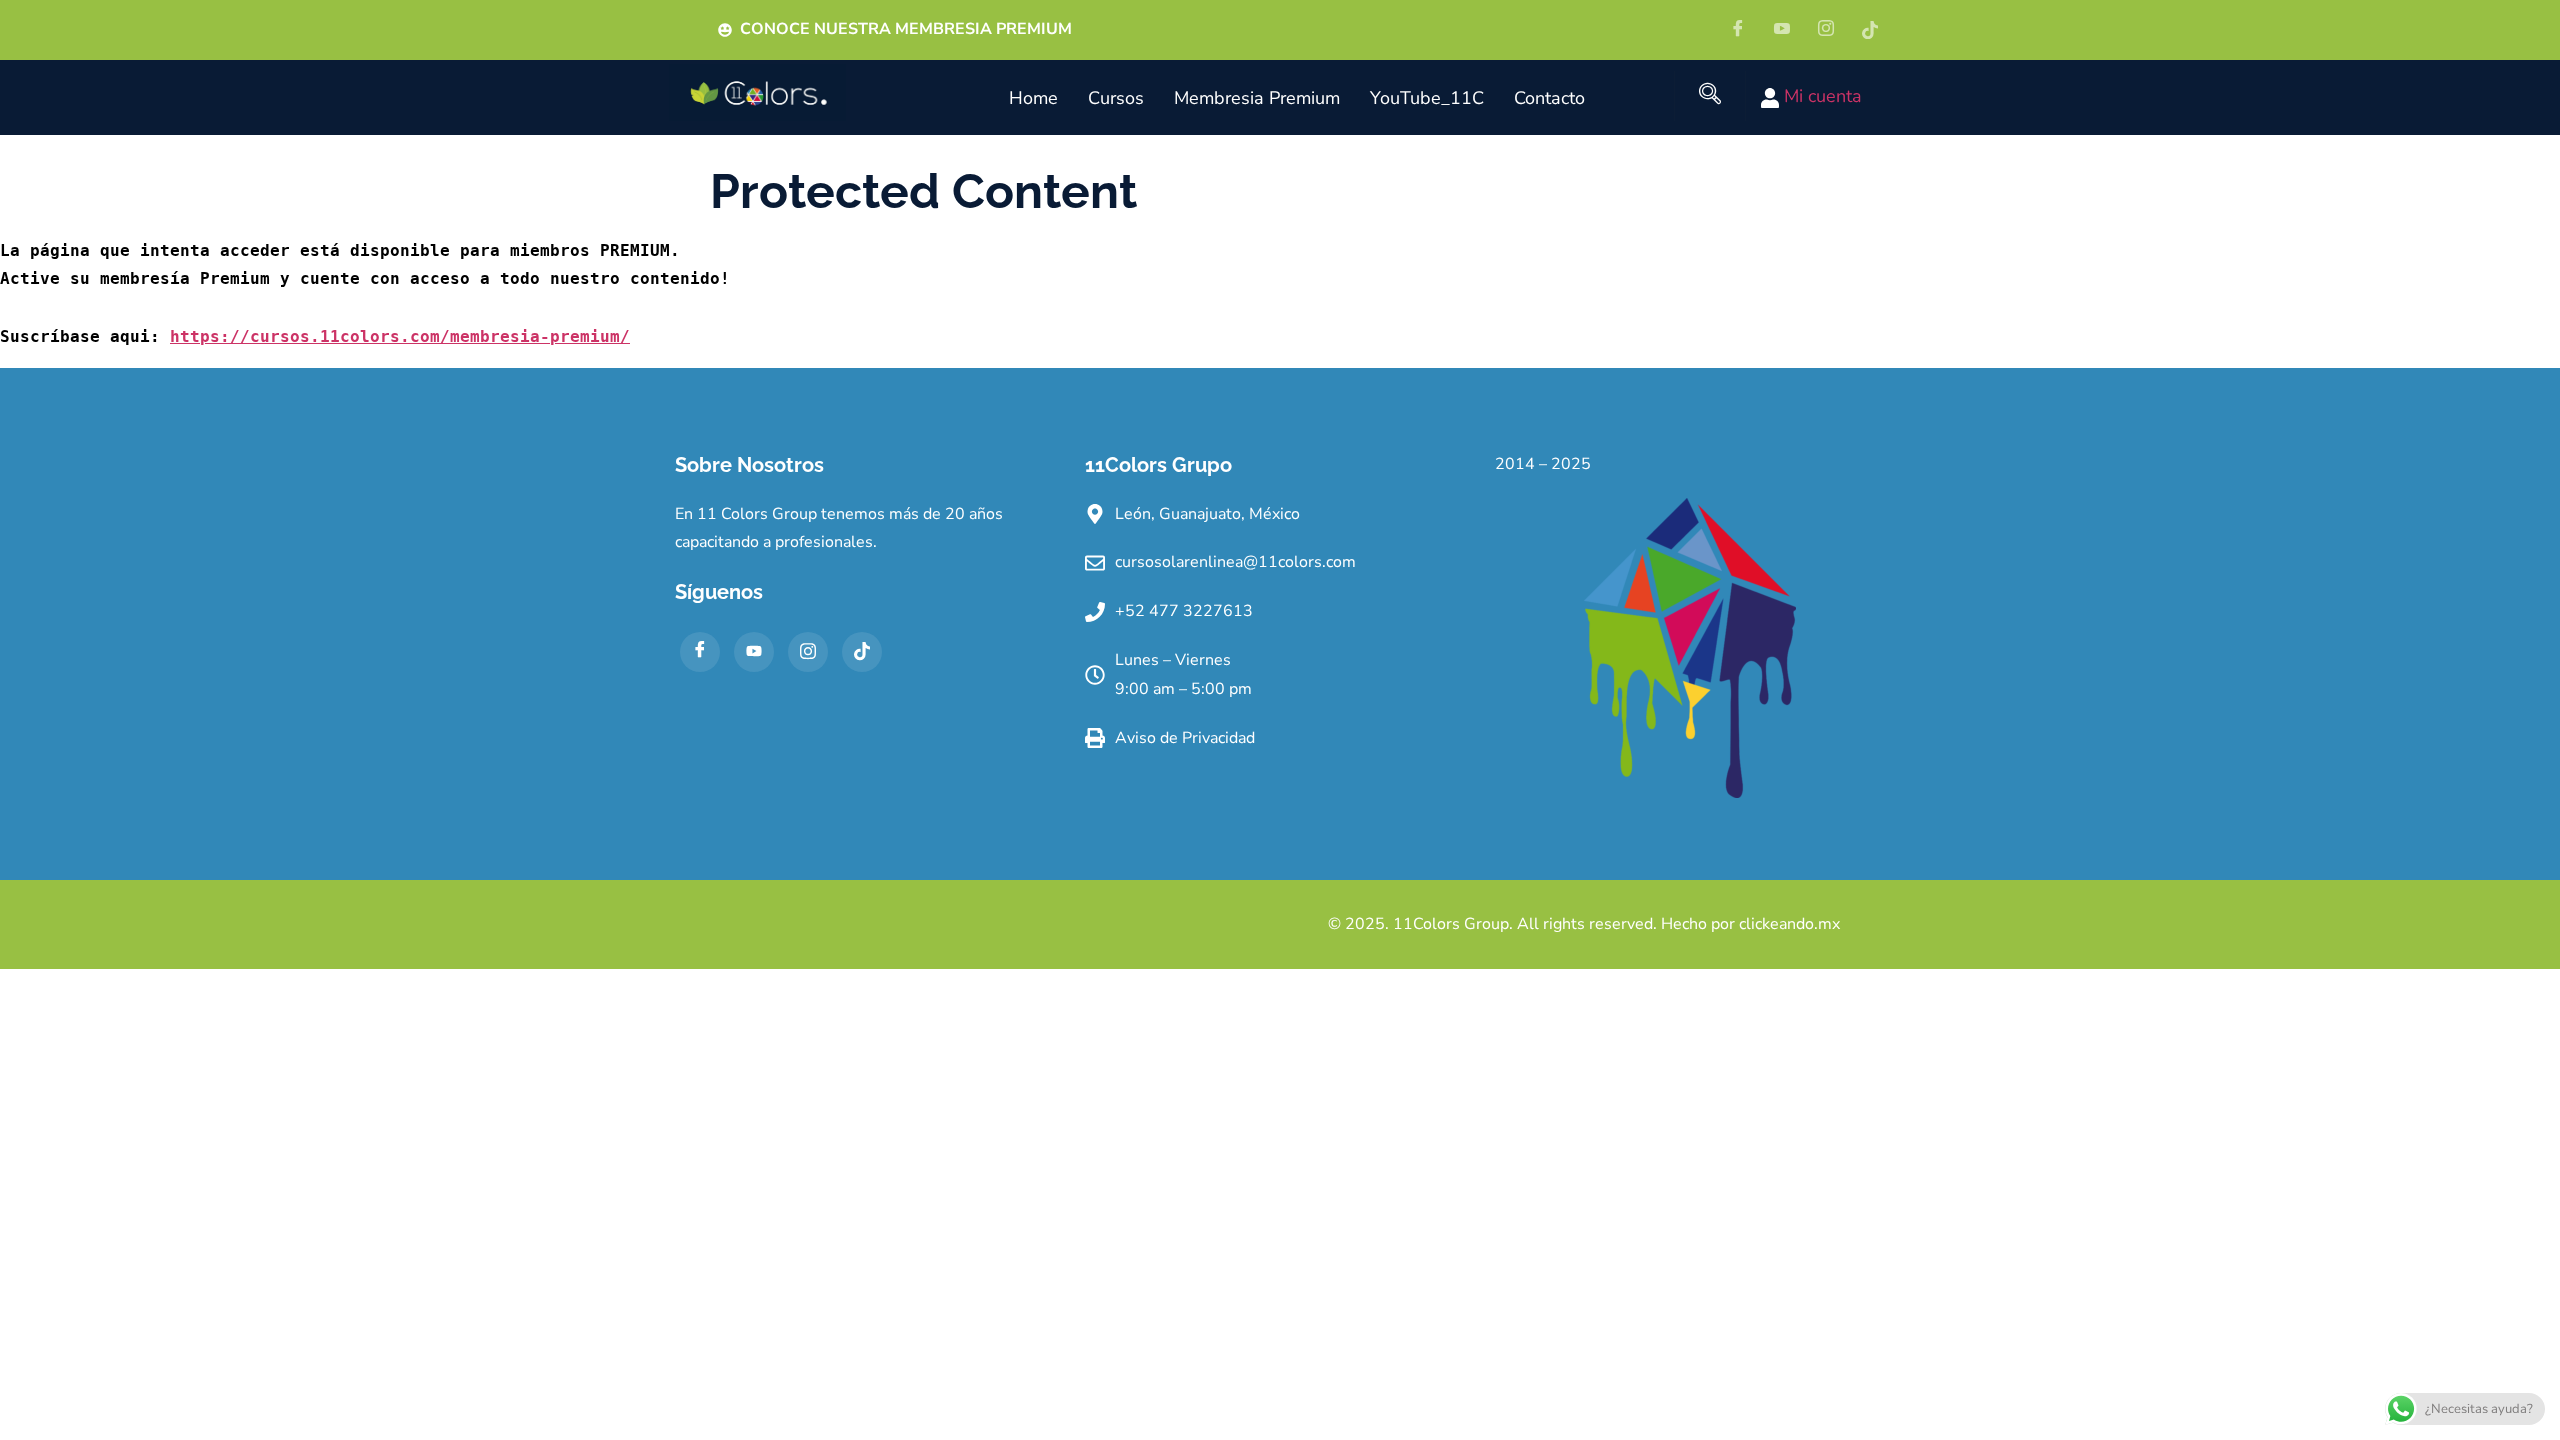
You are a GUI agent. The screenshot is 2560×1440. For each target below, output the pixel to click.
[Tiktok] (1877, 30)
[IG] (1833, 30)
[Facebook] (1745, 30)
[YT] (1789, 30)
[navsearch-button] (1710, 96)
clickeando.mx (1789, 924)
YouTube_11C (1427, 98)
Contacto (1549, 98)
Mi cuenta (1820, 96)
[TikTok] (862, 652)
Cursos (1116, 98)
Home (1033, 98)
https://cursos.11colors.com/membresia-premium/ (400, 336)
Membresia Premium (1257, 98)
